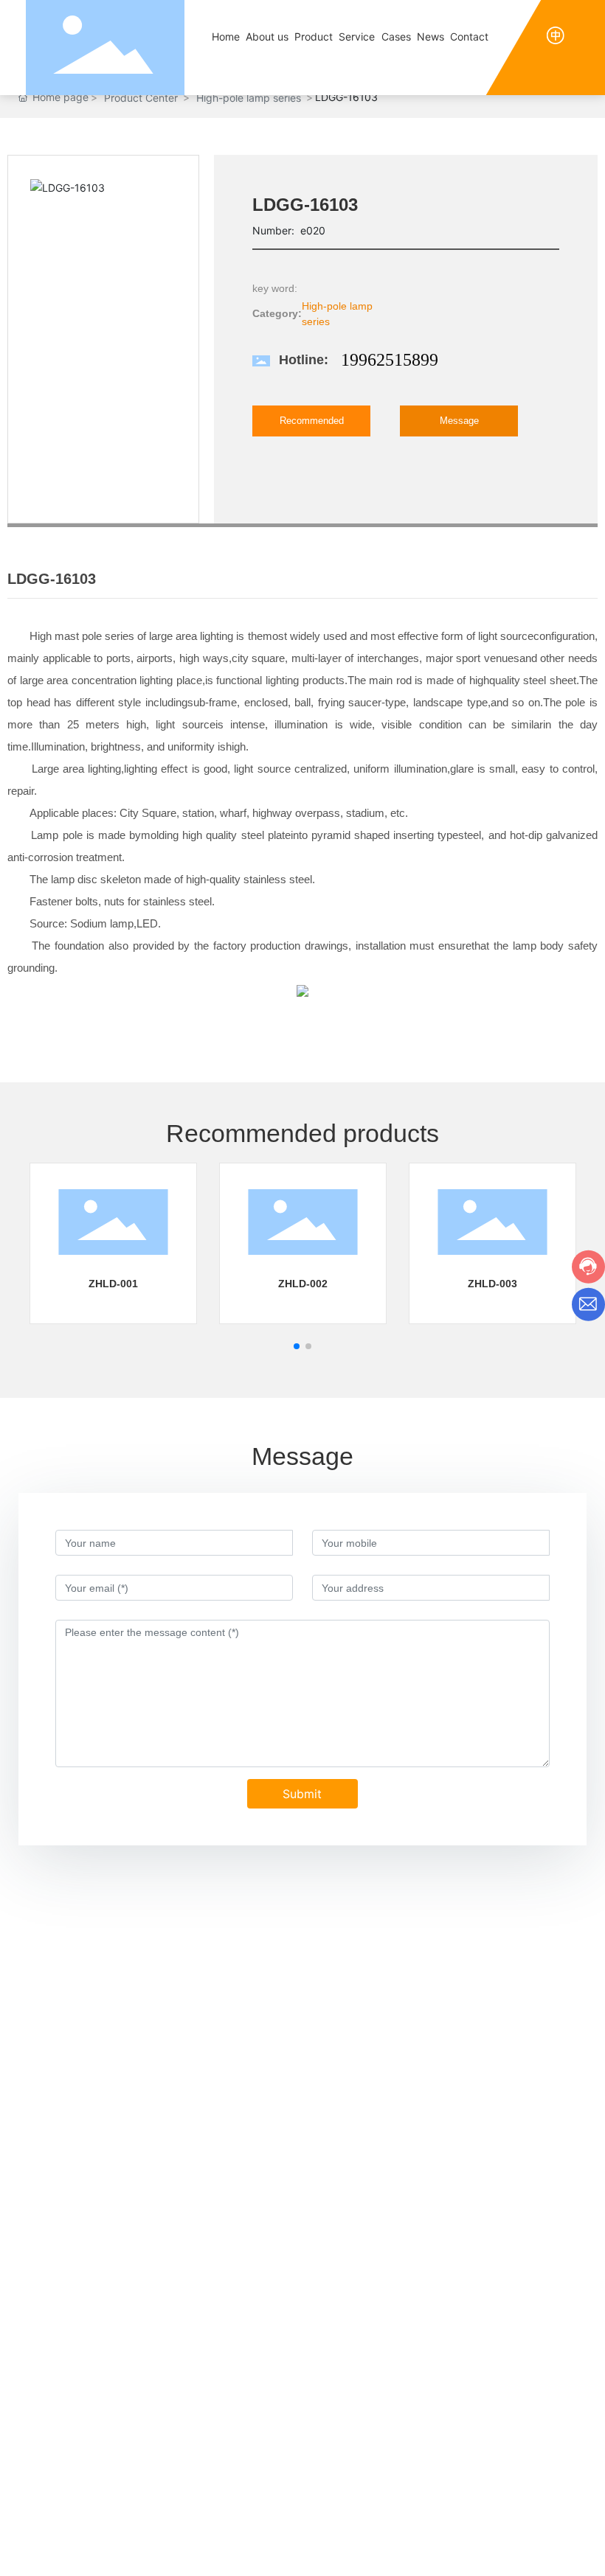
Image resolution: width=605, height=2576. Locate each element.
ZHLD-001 (113, 1284)
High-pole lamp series (249, 98)
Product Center (141, 98)
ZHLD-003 (492, 1284)
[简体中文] (556, 34)
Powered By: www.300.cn (414, 2537)
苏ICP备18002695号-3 (293, 2544)
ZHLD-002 (303, 1284)
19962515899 (390, 360)
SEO (487, 2537)
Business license (548, 2536)
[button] (297, 1346)
